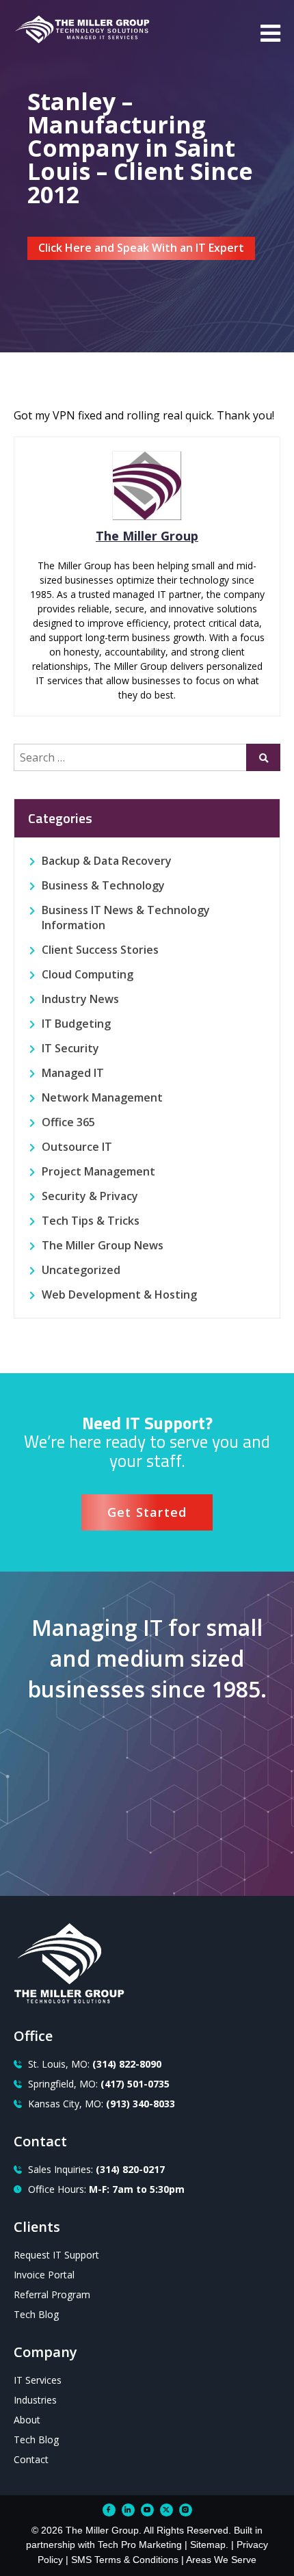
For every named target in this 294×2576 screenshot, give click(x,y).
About (27, 2420)
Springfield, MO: (99, 2084)
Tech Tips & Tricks (91, 1221)
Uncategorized (81, 1270)
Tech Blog (36, 2314)
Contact (31, 2459)
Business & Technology (103, 885)
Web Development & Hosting (119, 1294)
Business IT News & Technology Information (126, 918)
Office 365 (68, 1122)
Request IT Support (56, 2255)
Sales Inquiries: (96, 2169)
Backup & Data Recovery (107, 861)
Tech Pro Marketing (140, 2545)
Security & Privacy (90, 1196)
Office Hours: (106, 2189)
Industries (35, 2400)
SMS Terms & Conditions (125, 2560)
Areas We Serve (221, 2560)
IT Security (70, 1048)
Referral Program (52, 2294)
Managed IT (73, 1073)
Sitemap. (209, 2545)
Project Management (98, 1171)
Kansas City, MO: (102, 2104)
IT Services (38, 2380)
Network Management (102, 1097)
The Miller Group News (103, 1245)
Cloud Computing (88, 974)
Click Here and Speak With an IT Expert (141, 248)
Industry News (80, 999)
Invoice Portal (44, 2275)
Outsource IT (77, 1147)
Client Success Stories (100, 950)
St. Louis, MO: (95, 2064)
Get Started (147, 1512)
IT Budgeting (76, 1024)
